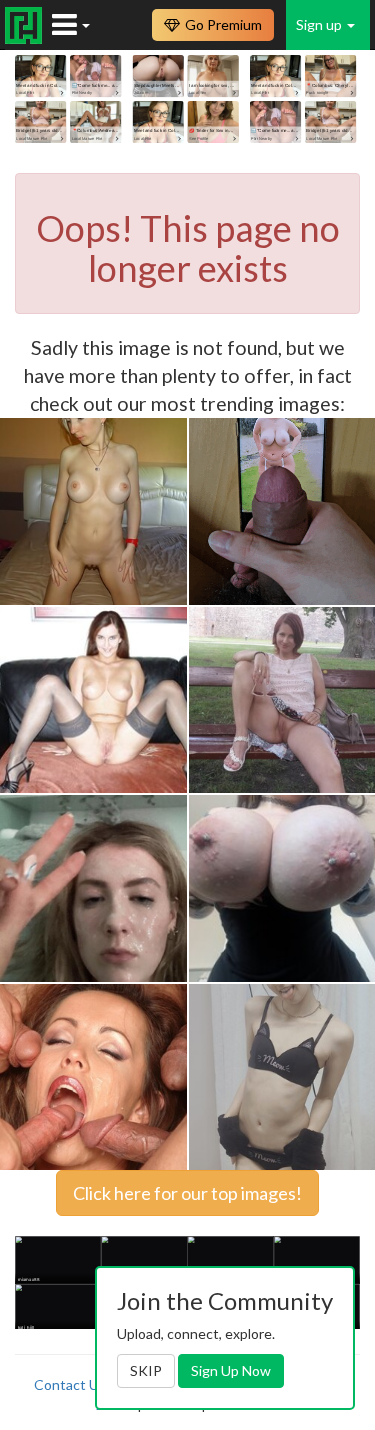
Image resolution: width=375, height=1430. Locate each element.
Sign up (320, 24)
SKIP (146, 1370)
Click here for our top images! (187, 1193)
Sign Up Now (231, 1370)
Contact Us (70, 1384)
